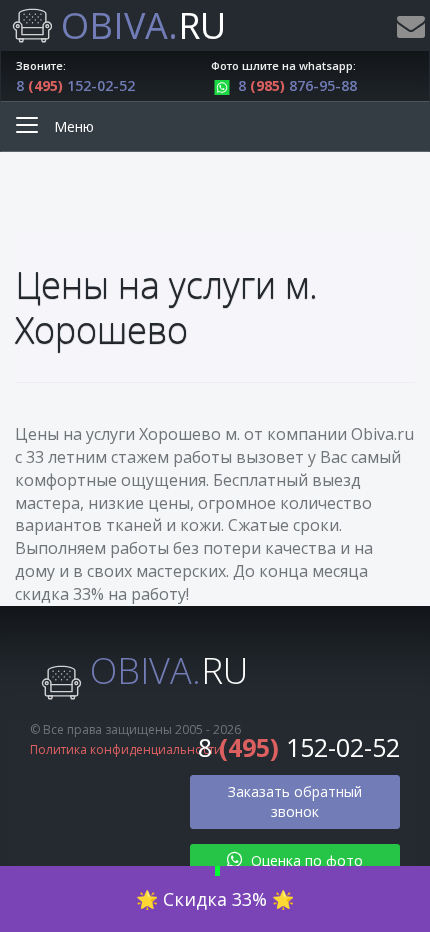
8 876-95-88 (297, 85)
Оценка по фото (305, 860)
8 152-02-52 (75, 85)
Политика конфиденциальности (126, 749)
